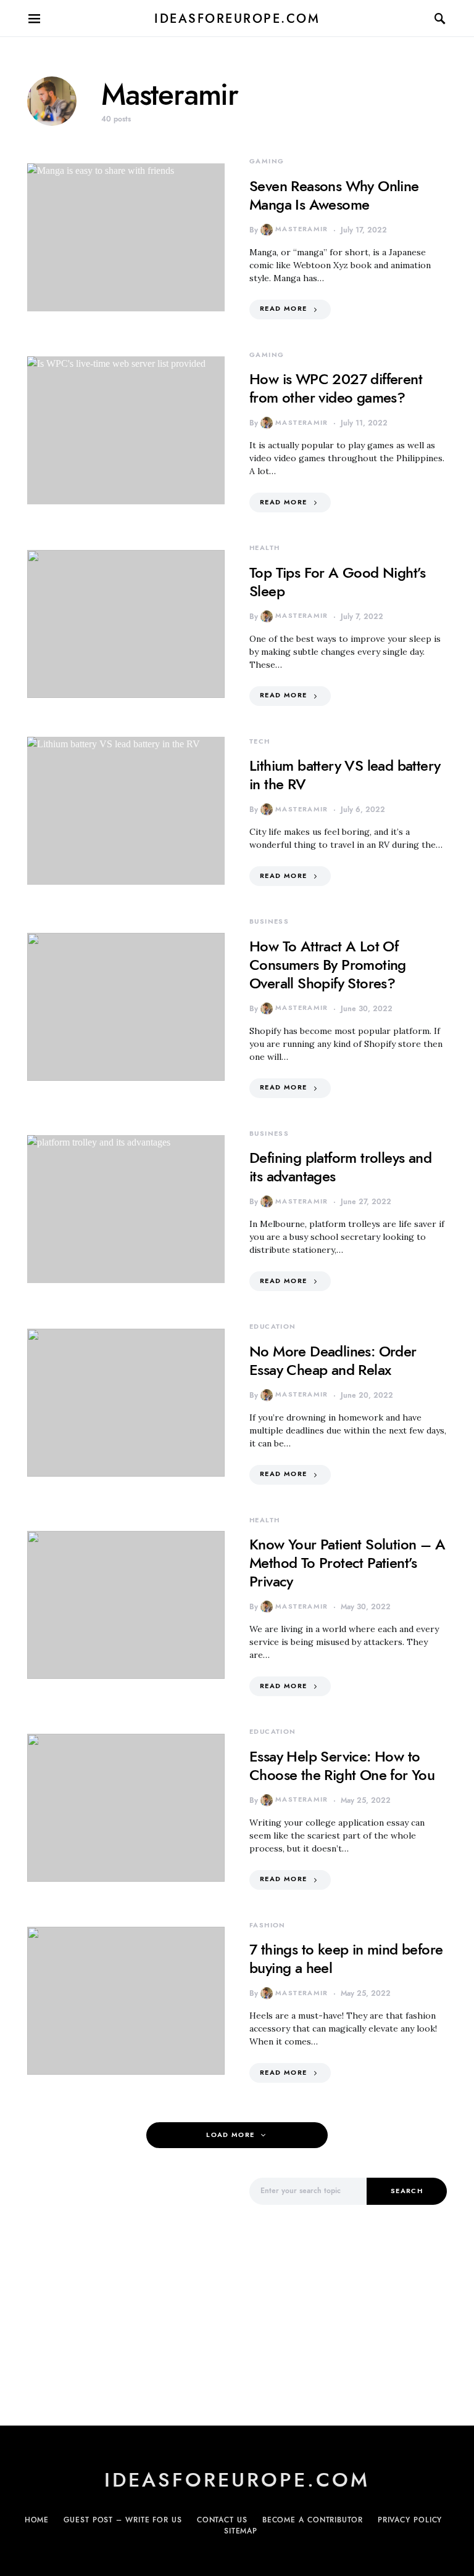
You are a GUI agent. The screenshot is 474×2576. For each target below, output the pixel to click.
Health (264, 548)
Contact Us (222, 2520)
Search (407, 2191)
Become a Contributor (313, 2520)
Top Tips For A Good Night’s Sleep (338, 582)
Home (37, 2520)
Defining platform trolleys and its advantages (340, 1167)
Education (272, 1327)
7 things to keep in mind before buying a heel (346, 1959)
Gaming (267, 161)
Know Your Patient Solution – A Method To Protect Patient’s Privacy (347, 1563)
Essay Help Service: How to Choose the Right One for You (342, 1766)
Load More (230, 2135)
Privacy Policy (410, 2520)
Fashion (268, 1925)
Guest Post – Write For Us (123, 2520)
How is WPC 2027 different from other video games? (336, 388)
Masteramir (302, 229)
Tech (260, 741)
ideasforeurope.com (237, 18)
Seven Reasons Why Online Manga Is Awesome (334, 195)
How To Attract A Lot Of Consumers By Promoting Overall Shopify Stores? (328, 965)
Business (269, 921)
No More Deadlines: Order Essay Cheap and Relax (333, 1360)
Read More (283, 309)
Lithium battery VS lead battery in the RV (345, 775)
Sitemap (241, 2531)
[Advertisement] (126, 2284)
